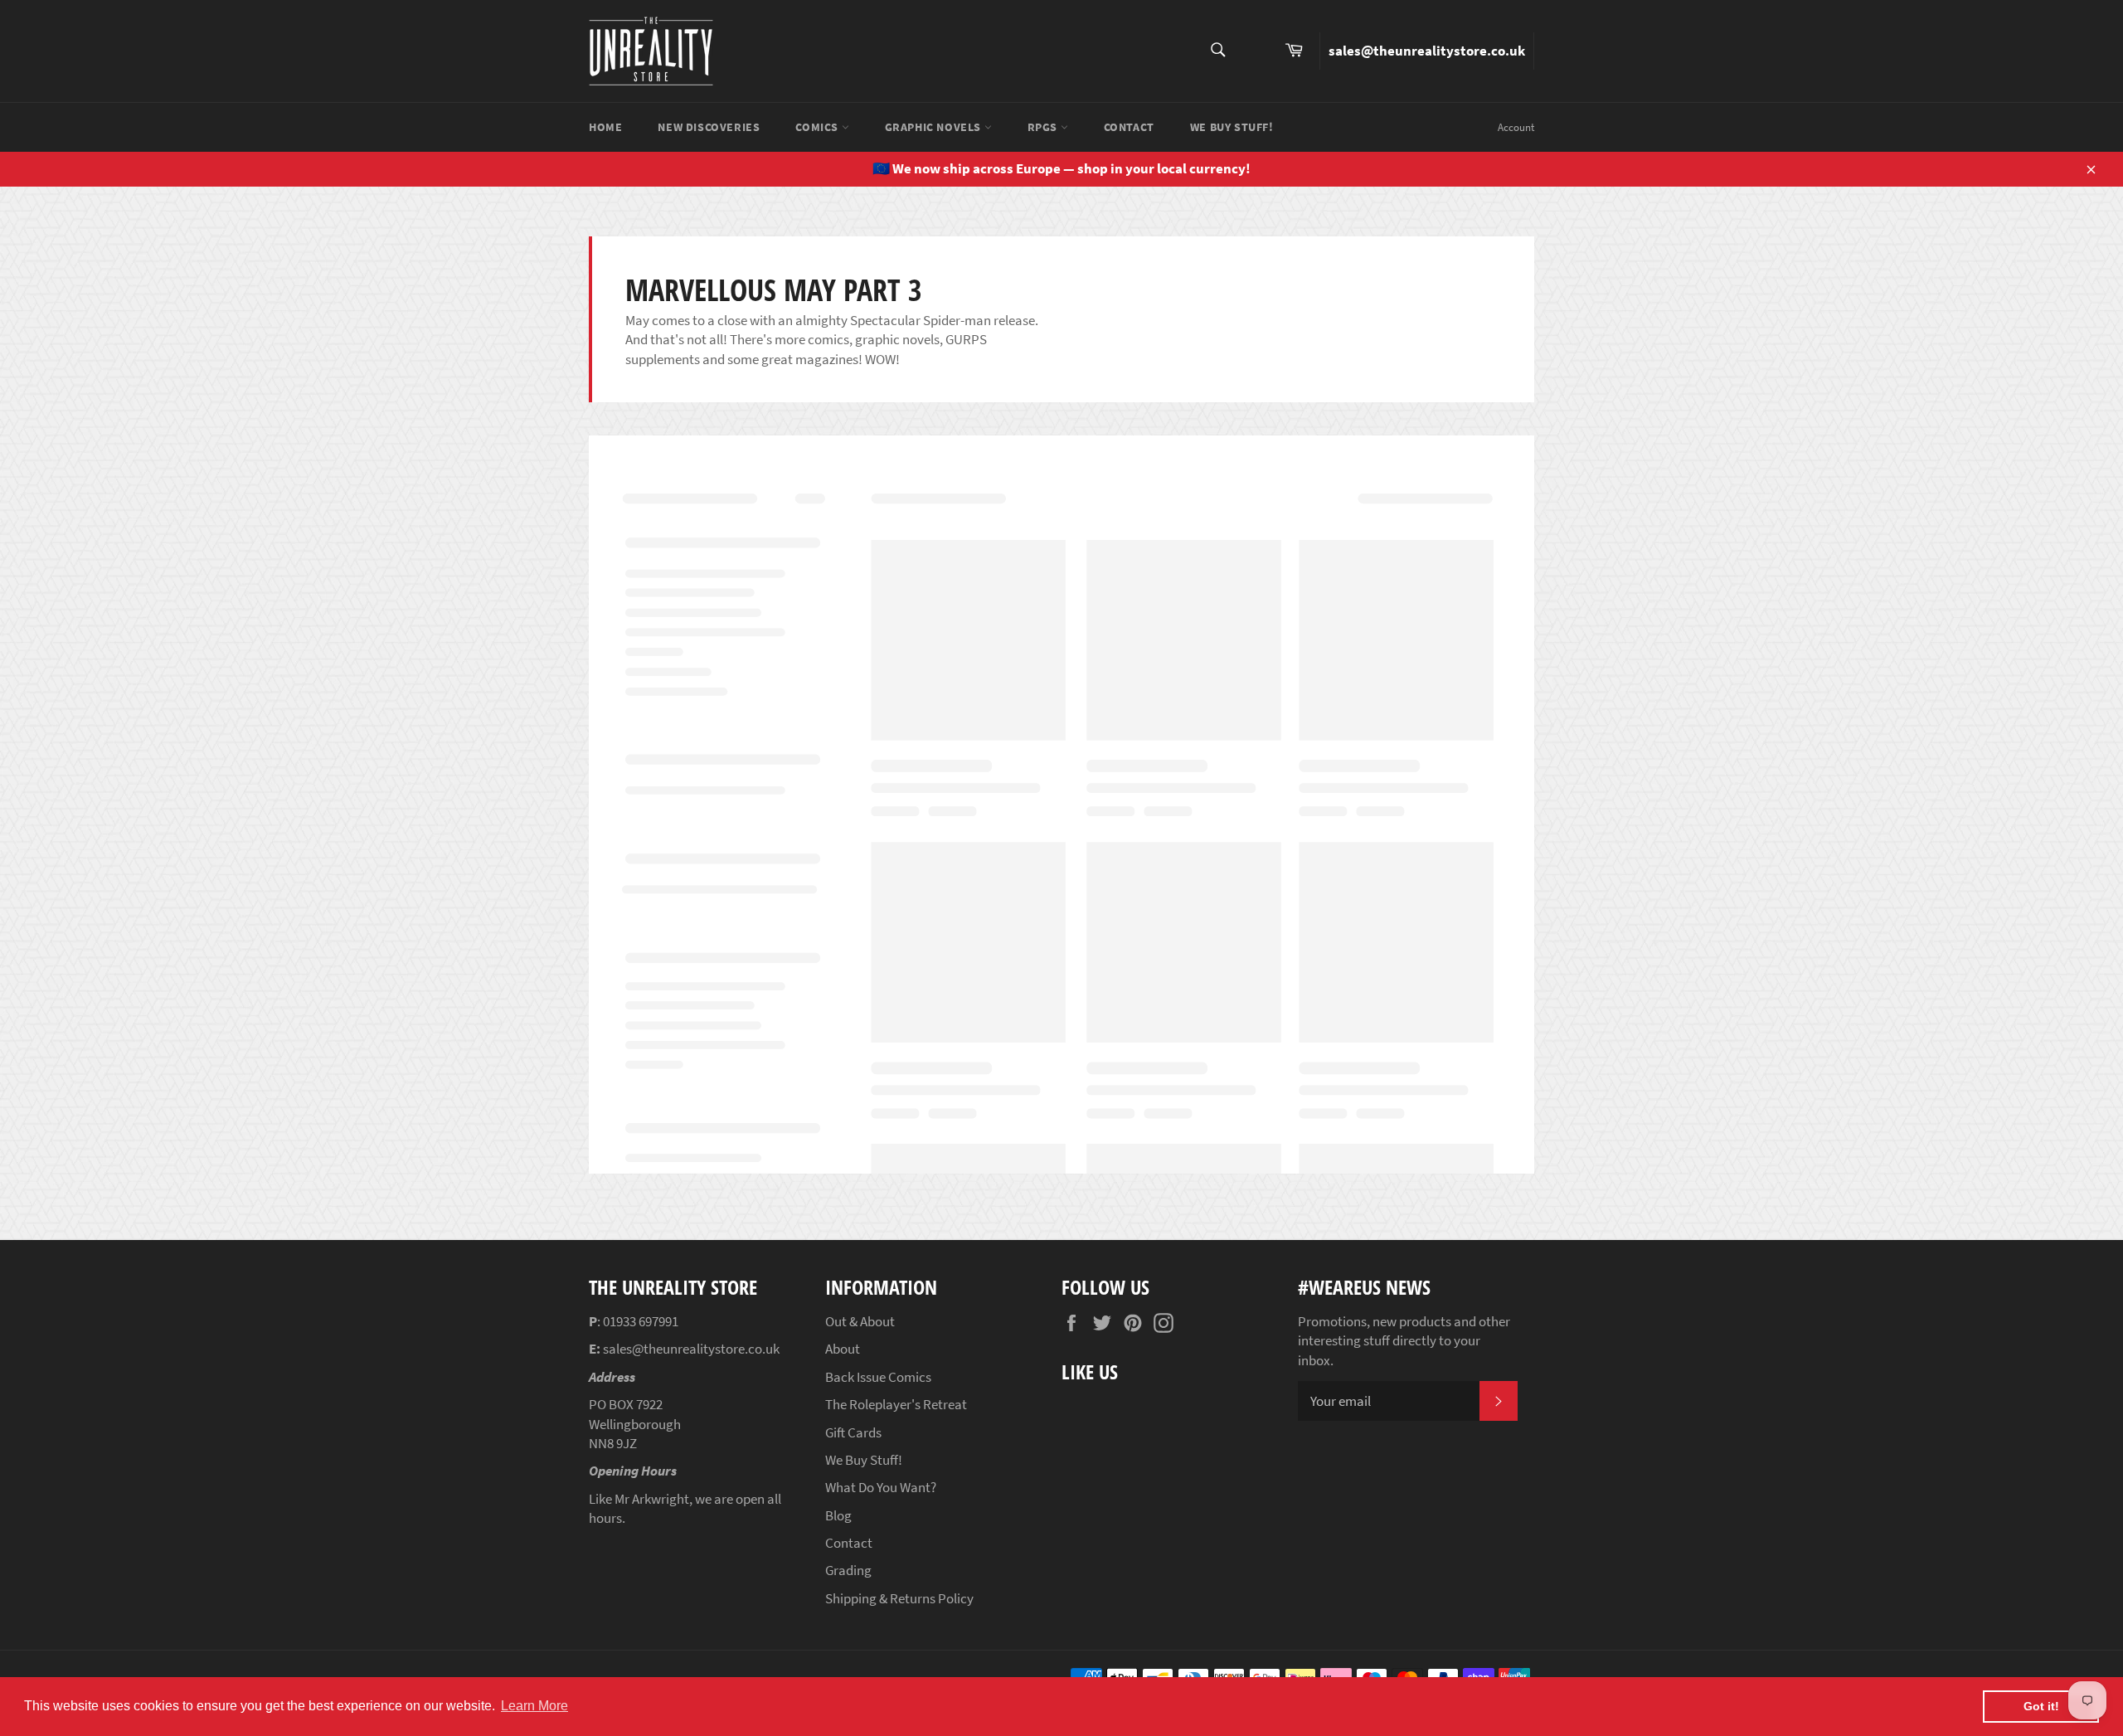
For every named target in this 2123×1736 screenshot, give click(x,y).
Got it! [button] (2041, 1706)
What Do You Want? (881, 1487)
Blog (838, 1515)
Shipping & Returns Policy (899, 1598)
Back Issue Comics (878, 1377)
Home (605, 127)
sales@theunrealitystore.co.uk (1427, 51)
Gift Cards (853, 1432)
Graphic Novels (935, 127)
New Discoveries (709, 127)
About (843, 1349)
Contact (1129, 127)
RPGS (1044, 127)
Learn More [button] (534, 1706)
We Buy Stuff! (1232, 127)
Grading (848, 1570)
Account (1516, 127)
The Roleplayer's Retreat (896, 1404)
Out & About (860, 1321)
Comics (818, 127)
